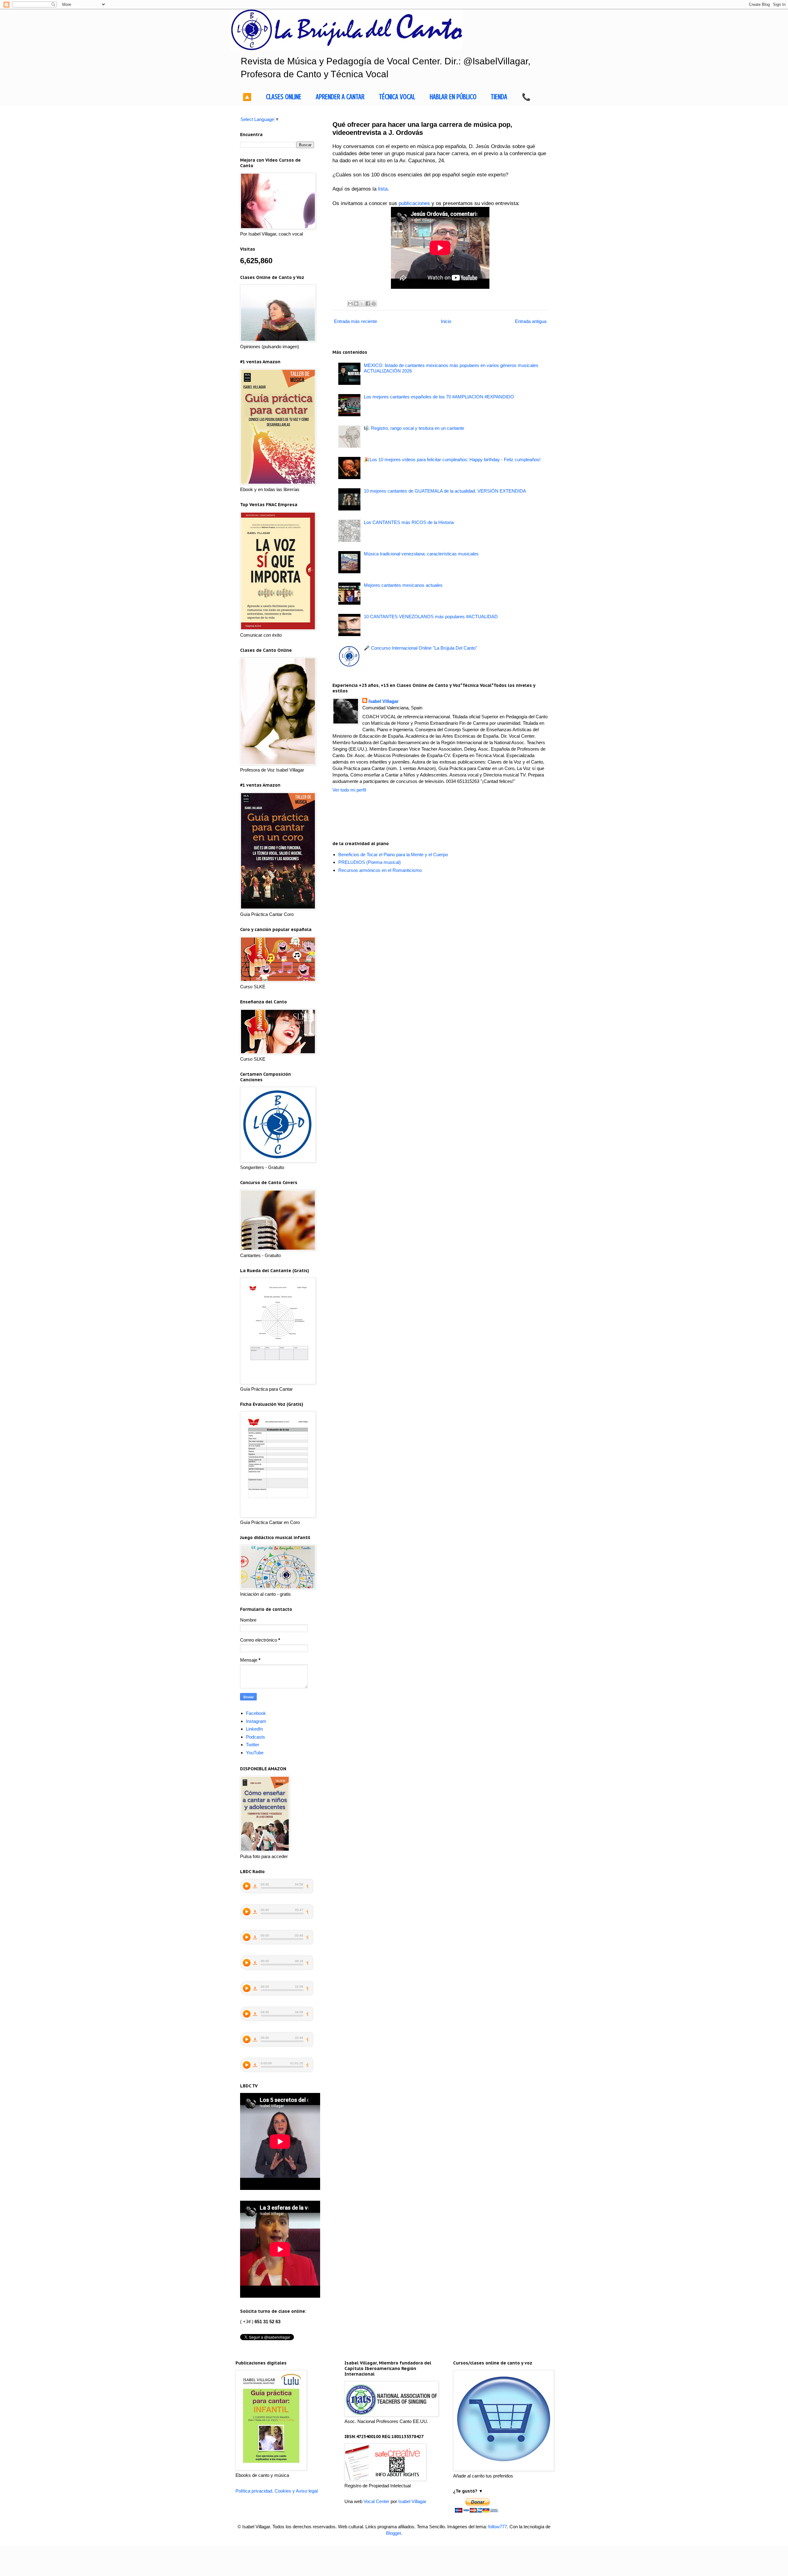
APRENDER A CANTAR (340, 97)
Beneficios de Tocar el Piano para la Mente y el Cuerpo (393, 855)
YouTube (255, 1753)
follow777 (498, 2527)
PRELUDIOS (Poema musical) (370, 862)
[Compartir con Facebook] (368, 304)
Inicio (446, 321)
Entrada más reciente (356, 321)
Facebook (256, 1713)
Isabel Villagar (384, 701)
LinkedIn (254, 1729)
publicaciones (414, 203)
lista (383, 189)
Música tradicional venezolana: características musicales (421, 554)
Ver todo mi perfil (349, 790)
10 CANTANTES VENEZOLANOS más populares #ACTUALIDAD (431, 617)
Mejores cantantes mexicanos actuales (403, 585)
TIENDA (499, 97)
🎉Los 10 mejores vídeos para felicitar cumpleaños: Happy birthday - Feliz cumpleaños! (452, 460)
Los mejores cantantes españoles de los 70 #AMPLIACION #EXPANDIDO (439, 397)
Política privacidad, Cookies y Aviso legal (277, 2491)
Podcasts (255, 1737)
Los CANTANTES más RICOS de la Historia (409, 522)
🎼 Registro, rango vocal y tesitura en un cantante (414, 428)
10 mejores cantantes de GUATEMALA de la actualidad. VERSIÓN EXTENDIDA (445, 491)
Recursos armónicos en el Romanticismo (380, 870)
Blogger (394, 2533)
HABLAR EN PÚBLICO (453, 97)
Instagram (256, 1721)
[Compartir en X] (362, 304)
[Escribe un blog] (356, 304)
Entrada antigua (531, 321)
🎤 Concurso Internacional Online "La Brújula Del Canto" (420, 648)
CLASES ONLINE (284, 97)
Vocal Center (376, 2501)
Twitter (253, 1745)
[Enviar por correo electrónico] (350, 304)
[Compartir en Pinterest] (374, 304)
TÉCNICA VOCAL (397, 97)
